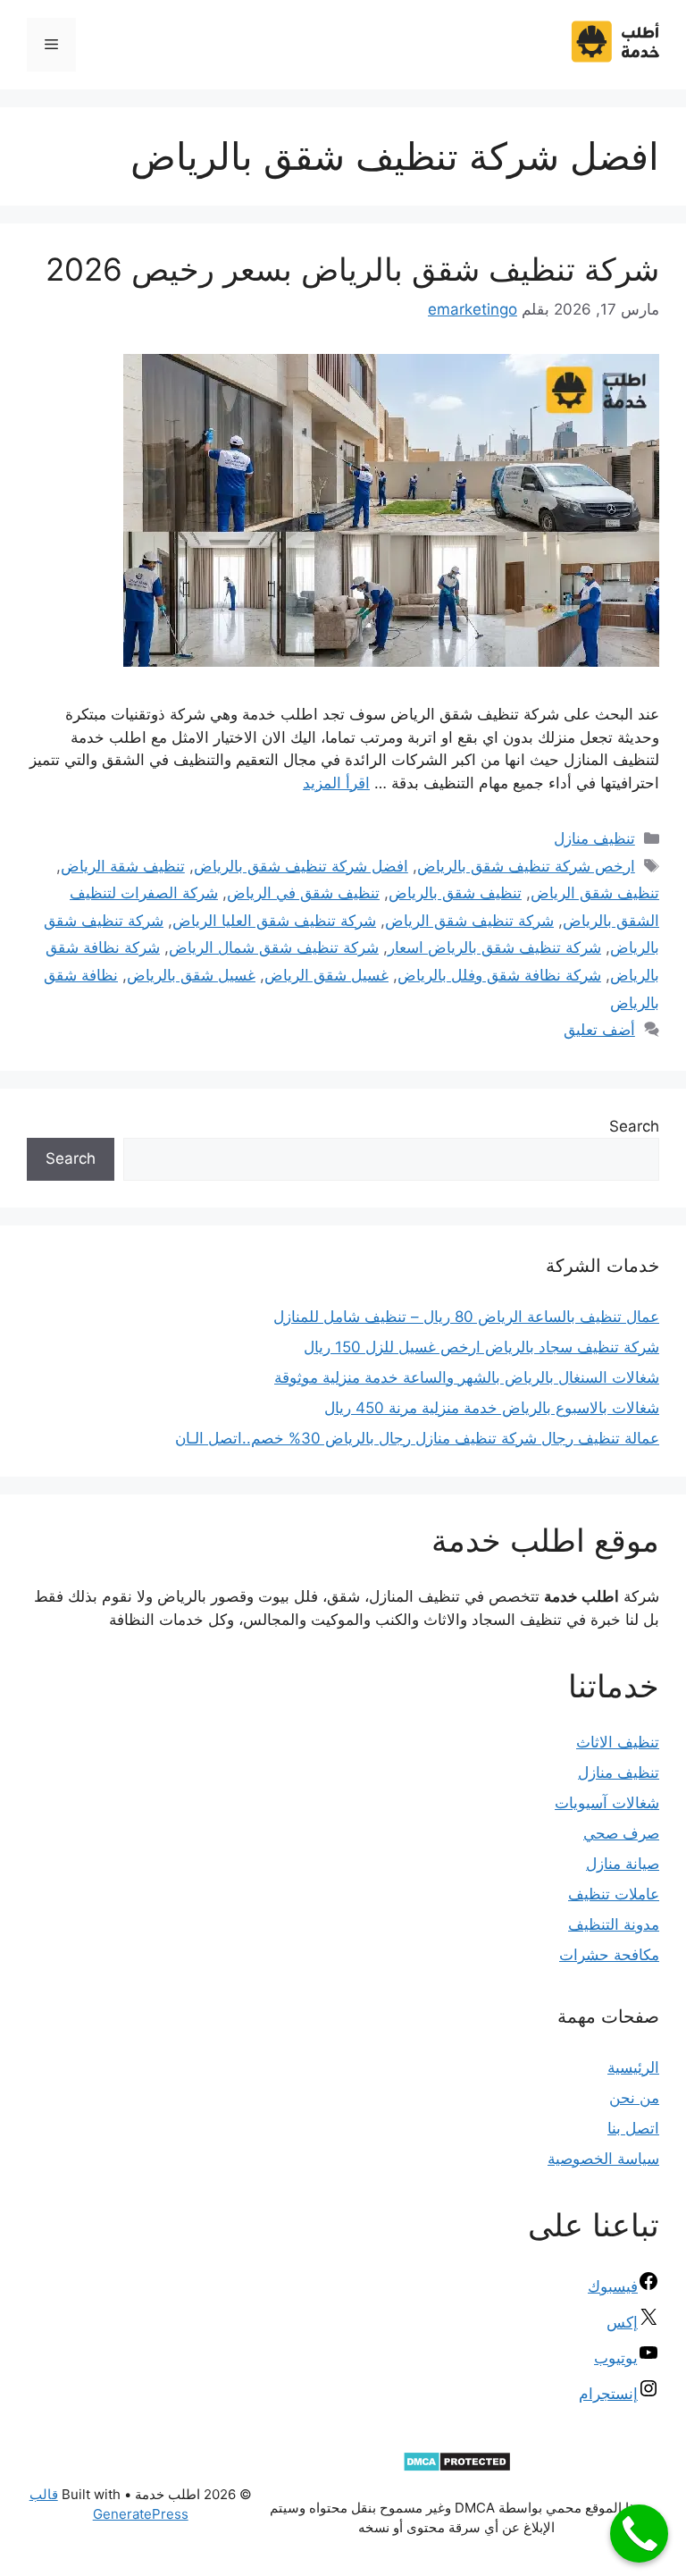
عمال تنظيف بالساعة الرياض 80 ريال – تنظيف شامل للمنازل (466, 1317)
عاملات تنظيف (614, 1894)
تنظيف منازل (594, 838)
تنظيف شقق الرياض (595, 893)
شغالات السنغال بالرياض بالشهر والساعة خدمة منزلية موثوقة (467, 1377)
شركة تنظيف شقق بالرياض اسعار (494, 947)
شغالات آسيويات (607, 1803)
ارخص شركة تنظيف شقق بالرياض (526, 866)
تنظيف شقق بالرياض (455, 893)
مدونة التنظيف (614, 1924)
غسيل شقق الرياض (326, 975)
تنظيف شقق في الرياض (303, 893)
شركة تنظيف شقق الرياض (469, 921)
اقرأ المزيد (336, 783)
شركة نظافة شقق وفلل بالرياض (499, 975)
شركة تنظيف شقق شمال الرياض (274, 947)
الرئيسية (633, 2067)
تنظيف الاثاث (618, 1742)
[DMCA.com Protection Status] (457, 2467)
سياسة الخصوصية (603, 2159)
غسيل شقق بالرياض (191, 975)
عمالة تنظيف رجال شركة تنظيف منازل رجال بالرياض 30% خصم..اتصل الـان (417, 1438)
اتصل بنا (633, 2128)
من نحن (634, 2098)
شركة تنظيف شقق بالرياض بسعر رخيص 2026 (352, 269)
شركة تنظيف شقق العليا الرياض (274, 921)
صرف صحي (621, 1833)
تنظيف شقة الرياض (123, 866)
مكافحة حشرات (609, 1955)
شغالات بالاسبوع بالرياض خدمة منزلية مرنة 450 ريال (492, 1408)
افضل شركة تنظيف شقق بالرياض (301, 866)
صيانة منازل (623, 1864)
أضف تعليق (599, 1030)
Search (634, 1126)
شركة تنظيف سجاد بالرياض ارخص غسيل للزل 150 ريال (481, 1347)
